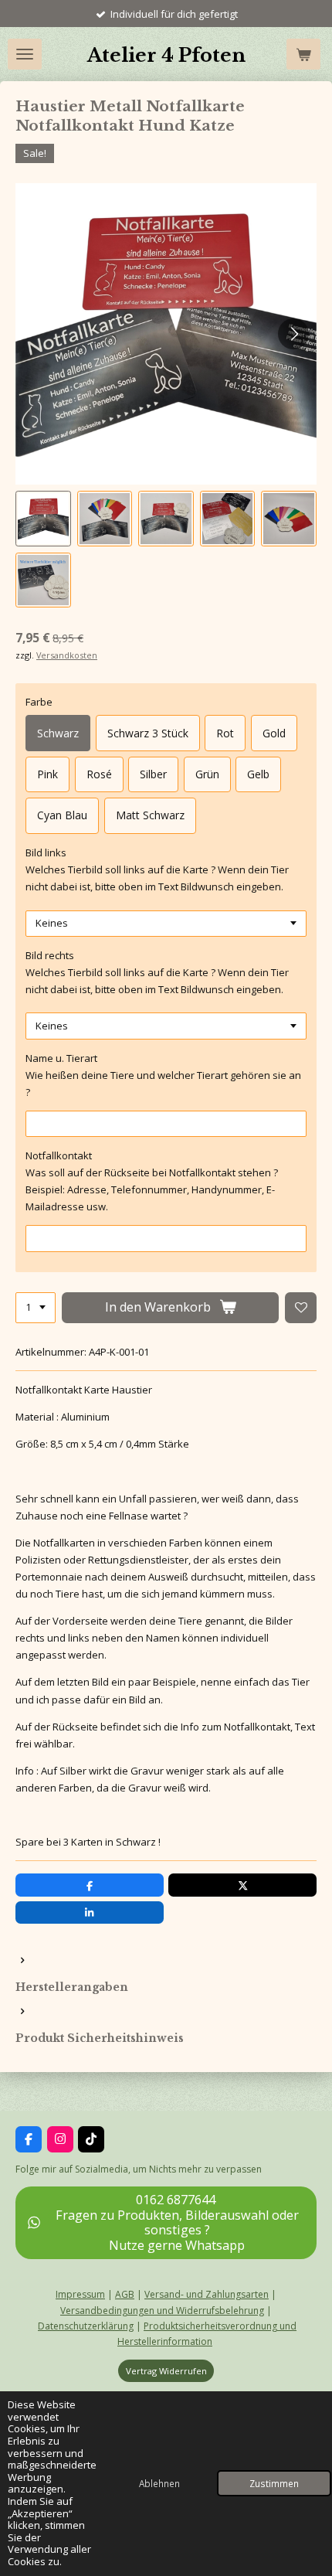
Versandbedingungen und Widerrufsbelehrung (162, 2311)
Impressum (80, 2294)
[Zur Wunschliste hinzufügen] (301, 1308)
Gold (274, 733)
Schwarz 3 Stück (148, 733)
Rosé (99, 774)
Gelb (258, 774)
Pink (47, 774)
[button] (43, 519)
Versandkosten (67, 655)
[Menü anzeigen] (25, 54)
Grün (207, 774)
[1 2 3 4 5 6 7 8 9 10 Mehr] (36, 1308)
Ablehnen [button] (159, 2483)
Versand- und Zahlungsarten (207, 2294)
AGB (125, 2294)
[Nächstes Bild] (293, 334)
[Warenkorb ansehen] (303, 54)
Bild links (46, 852)
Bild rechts (50, 955)
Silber (153, 774)
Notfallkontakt (59, 1155)
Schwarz (58, 733)
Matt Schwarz (150, 815)
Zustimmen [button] (274, 2483)
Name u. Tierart (61, 1058)
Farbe (39, 702)
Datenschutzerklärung (86, 2326)
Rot (225, 733)
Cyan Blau (62, 815)
